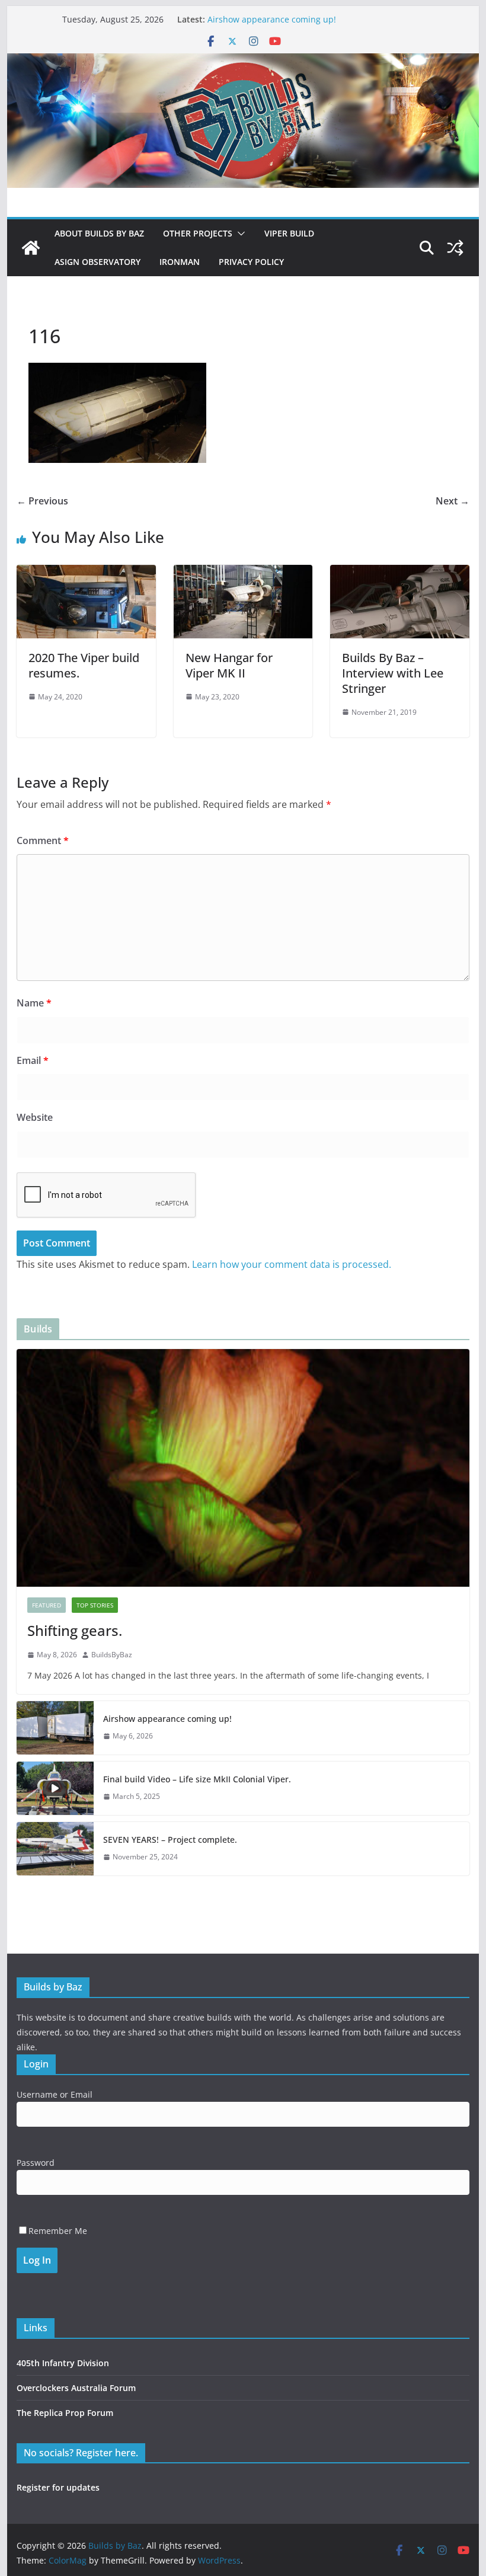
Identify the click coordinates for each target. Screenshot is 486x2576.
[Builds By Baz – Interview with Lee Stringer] (399, 573)
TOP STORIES (95, 1605)
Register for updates (58, 2487)
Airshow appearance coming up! (272, 20)
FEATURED (47, 1605)
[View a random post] (455, 248)
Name (34, 1003)
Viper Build (289, 233)
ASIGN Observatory (97, 262)
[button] (239, 234)
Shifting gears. (75, 1630)
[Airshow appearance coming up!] (55, 1728)
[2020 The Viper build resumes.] (86, 573)
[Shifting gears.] (243, 1468)
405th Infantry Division (63, 2363)
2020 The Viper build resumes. (84, 665)
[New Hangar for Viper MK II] (243, 573)
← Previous (42, 501)
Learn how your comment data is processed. (292, 1264)
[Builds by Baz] (243, 62)
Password (36, 2163)
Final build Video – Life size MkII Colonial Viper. (197, 1779)
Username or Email (55, 2094)
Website (35, 1117)
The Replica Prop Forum (65, 2413)
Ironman (180, 262)
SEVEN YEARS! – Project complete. (170, 1840)
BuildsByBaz (112, 1655)
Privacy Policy (251, 262)
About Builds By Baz (99, 233)
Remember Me (58, 2231)
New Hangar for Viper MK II (229, 665)
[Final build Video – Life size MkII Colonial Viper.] (55, 1788)
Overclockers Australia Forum (76, 2388)
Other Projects (198, 233)
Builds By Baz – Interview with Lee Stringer (393, 673)
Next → (453, 501)
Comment (43, 840)
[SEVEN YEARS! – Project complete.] (55, 1849)
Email (33, 1060)
